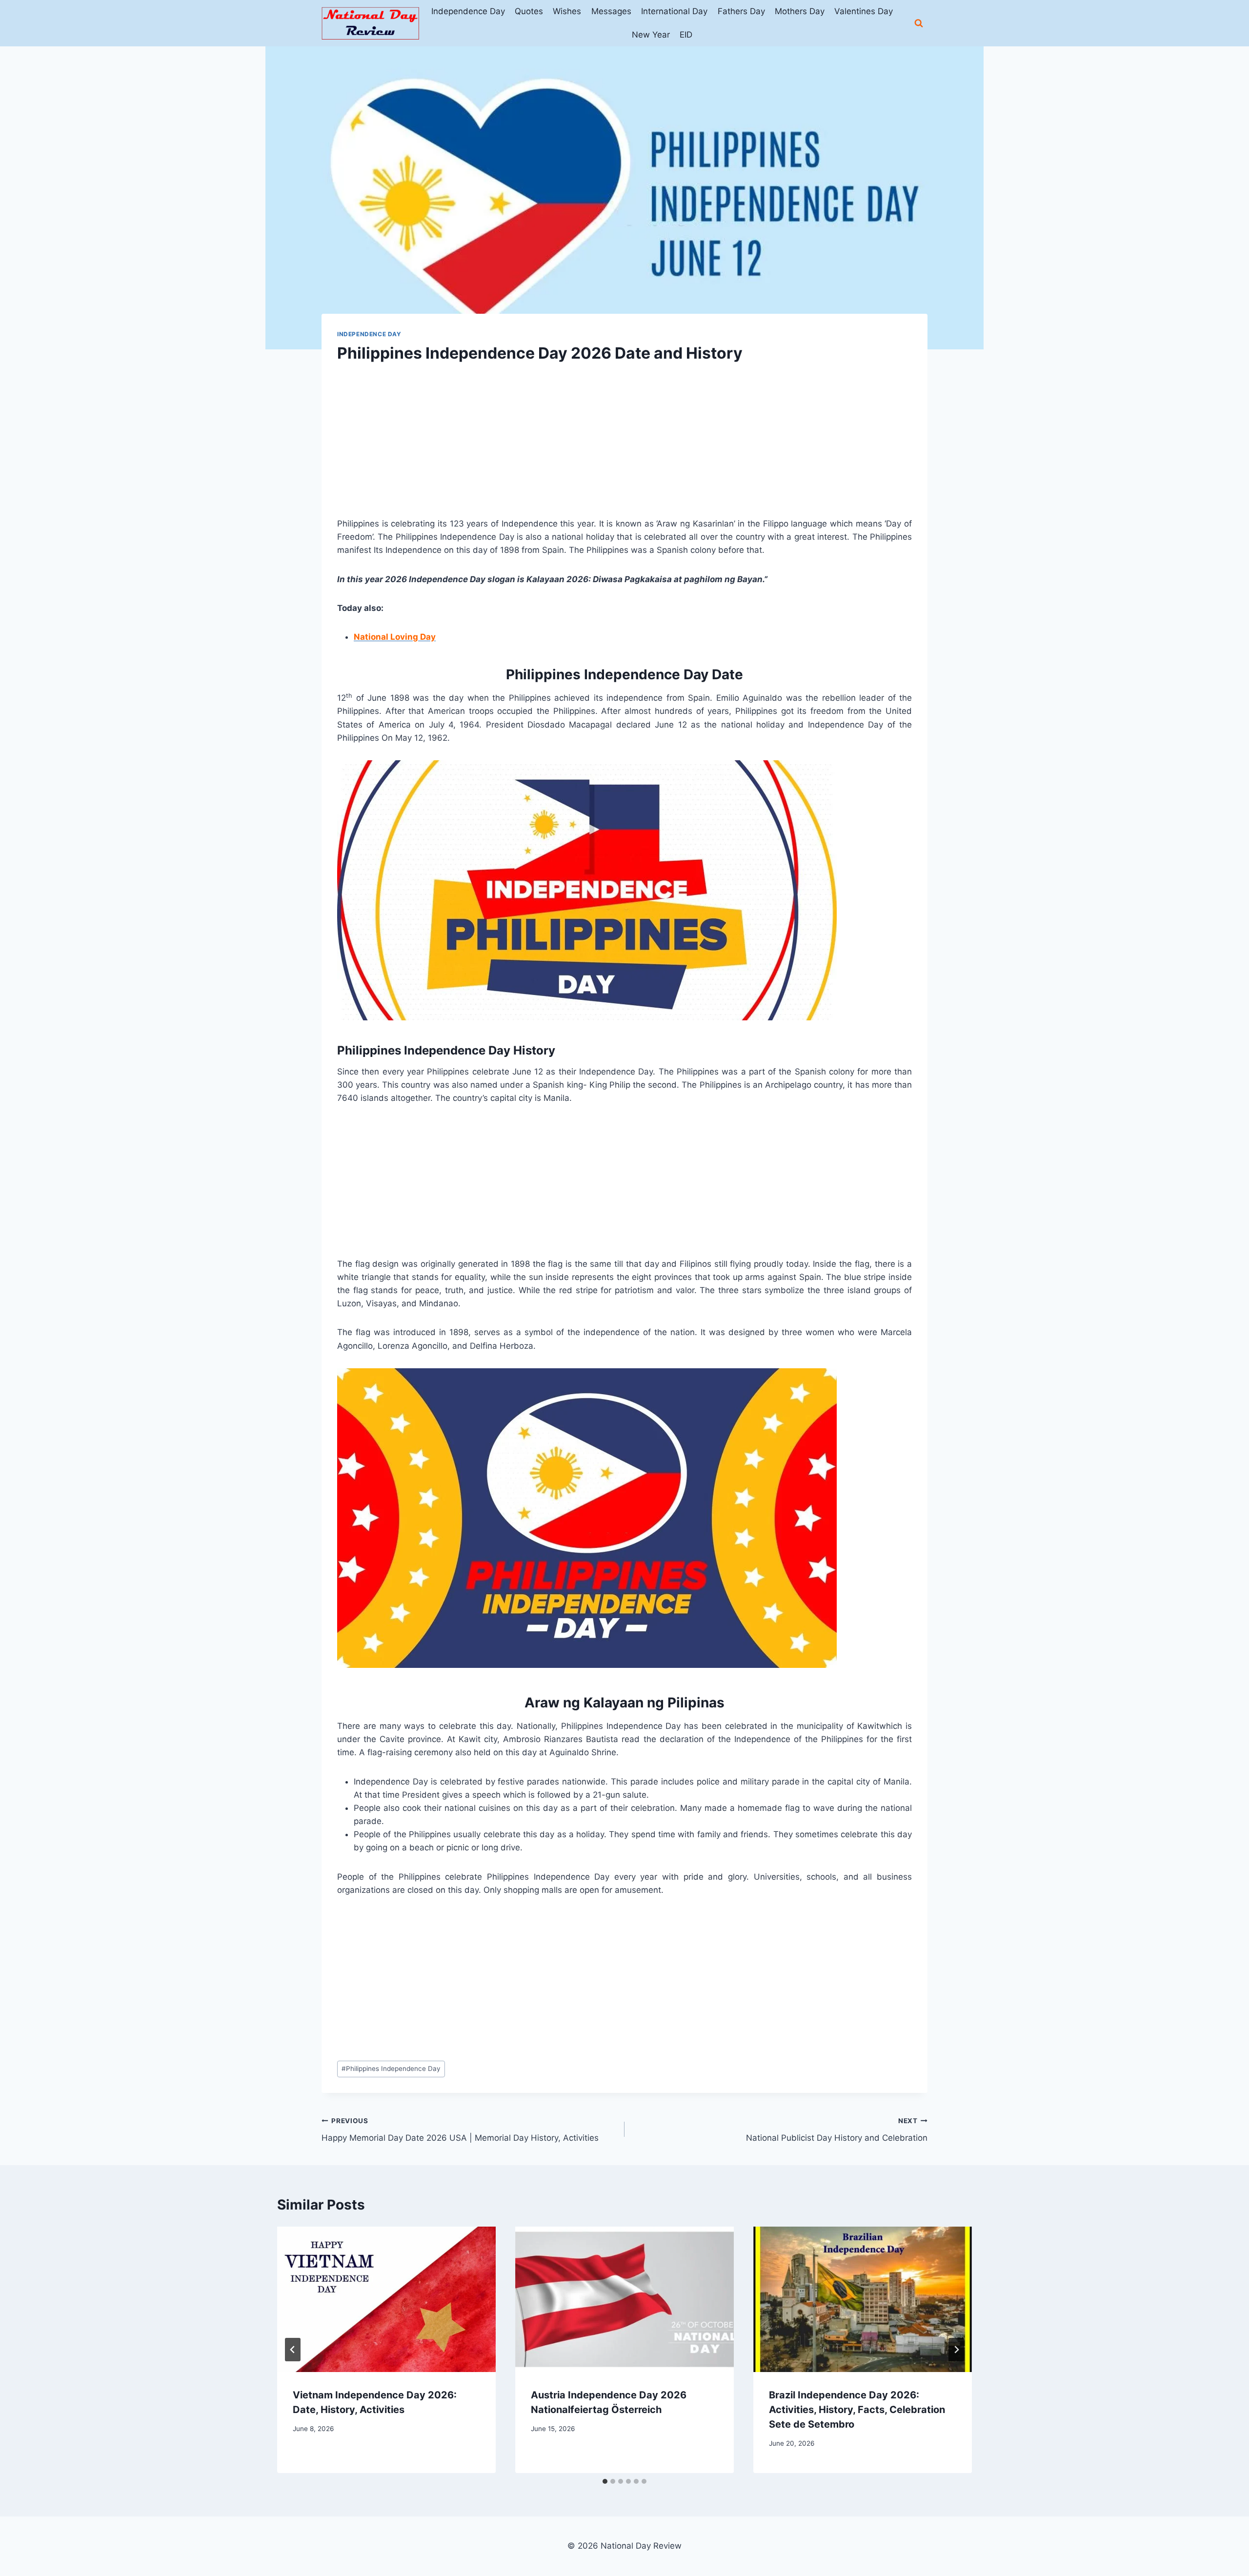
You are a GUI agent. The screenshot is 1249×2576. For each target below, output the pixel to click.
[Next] (956, 2350)
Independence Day (468, 11)
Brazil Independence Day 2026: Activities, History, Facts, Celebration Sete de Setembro (857, 2410)
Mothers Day (800, 11)
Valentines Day (864, 11)
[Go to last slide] (293, 2350)
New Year (651, 35)
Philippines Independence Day (391, 2069)
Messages (611, 11)
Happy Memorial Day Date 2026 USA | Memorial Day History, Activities (460, 2130)
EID (686, 35)
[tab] (605, 2481)
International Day (674, 11)
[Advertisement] (624, 449)
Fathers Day (741, 11)
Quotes (529, 11)
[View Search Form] (919, 23)
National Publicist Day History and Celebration (837, 2130)
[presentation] (386, 2300)
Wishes (567, 11)
